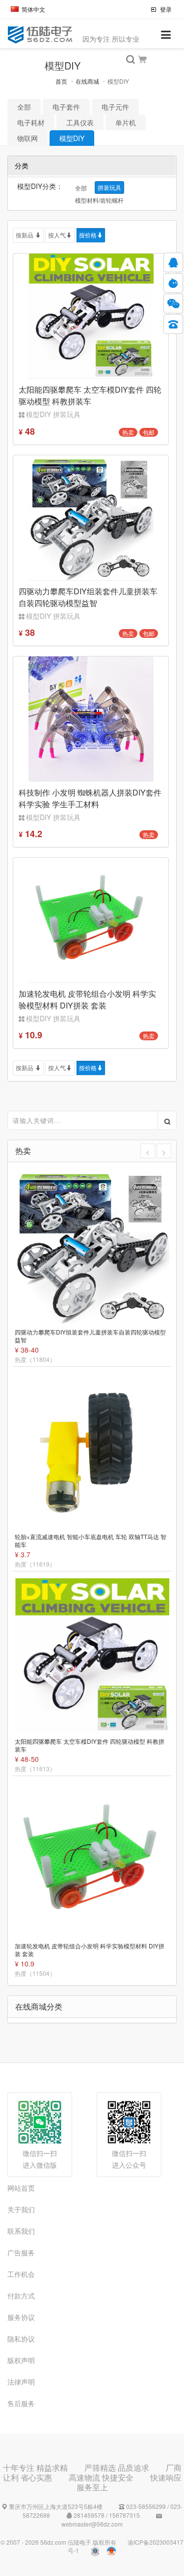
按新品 (25, 235)
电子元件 (115, 107)
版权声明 (21, 2360)
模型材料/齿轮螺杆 (99, 200)
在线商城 (87, 81)
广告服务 (21, 2252)
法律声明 (21, 2382)
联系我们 (21, 2231)
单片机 (126, 122)
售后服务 (21, 2403)
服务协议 (21, 2317)
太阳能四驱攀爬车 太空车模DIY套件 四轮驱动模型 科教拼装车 (90, 1745)
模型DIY (72, 138)
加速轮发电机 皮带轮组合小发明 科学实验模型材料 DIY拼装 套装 (90, 1950)
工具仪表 (80, 122)
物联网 (27, 138)
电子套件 (66, 107)
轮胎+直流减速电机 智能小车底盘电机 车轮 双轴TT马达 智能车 (91, 1541)
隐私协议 (21, 2339)
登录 (165, 9)
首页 (61, 81)
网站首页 (21, 2188)
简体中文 (33, 9)
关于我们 (21, 2209)
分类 (22, 165)
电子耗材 (31, 122)
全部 (24, 107)
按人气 (57, 235)
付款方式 (21, 2295)
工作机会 (21, 2274)
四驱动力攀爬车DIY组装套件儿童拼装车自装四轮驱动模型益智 (90, 1336)
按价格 (88, 235)
